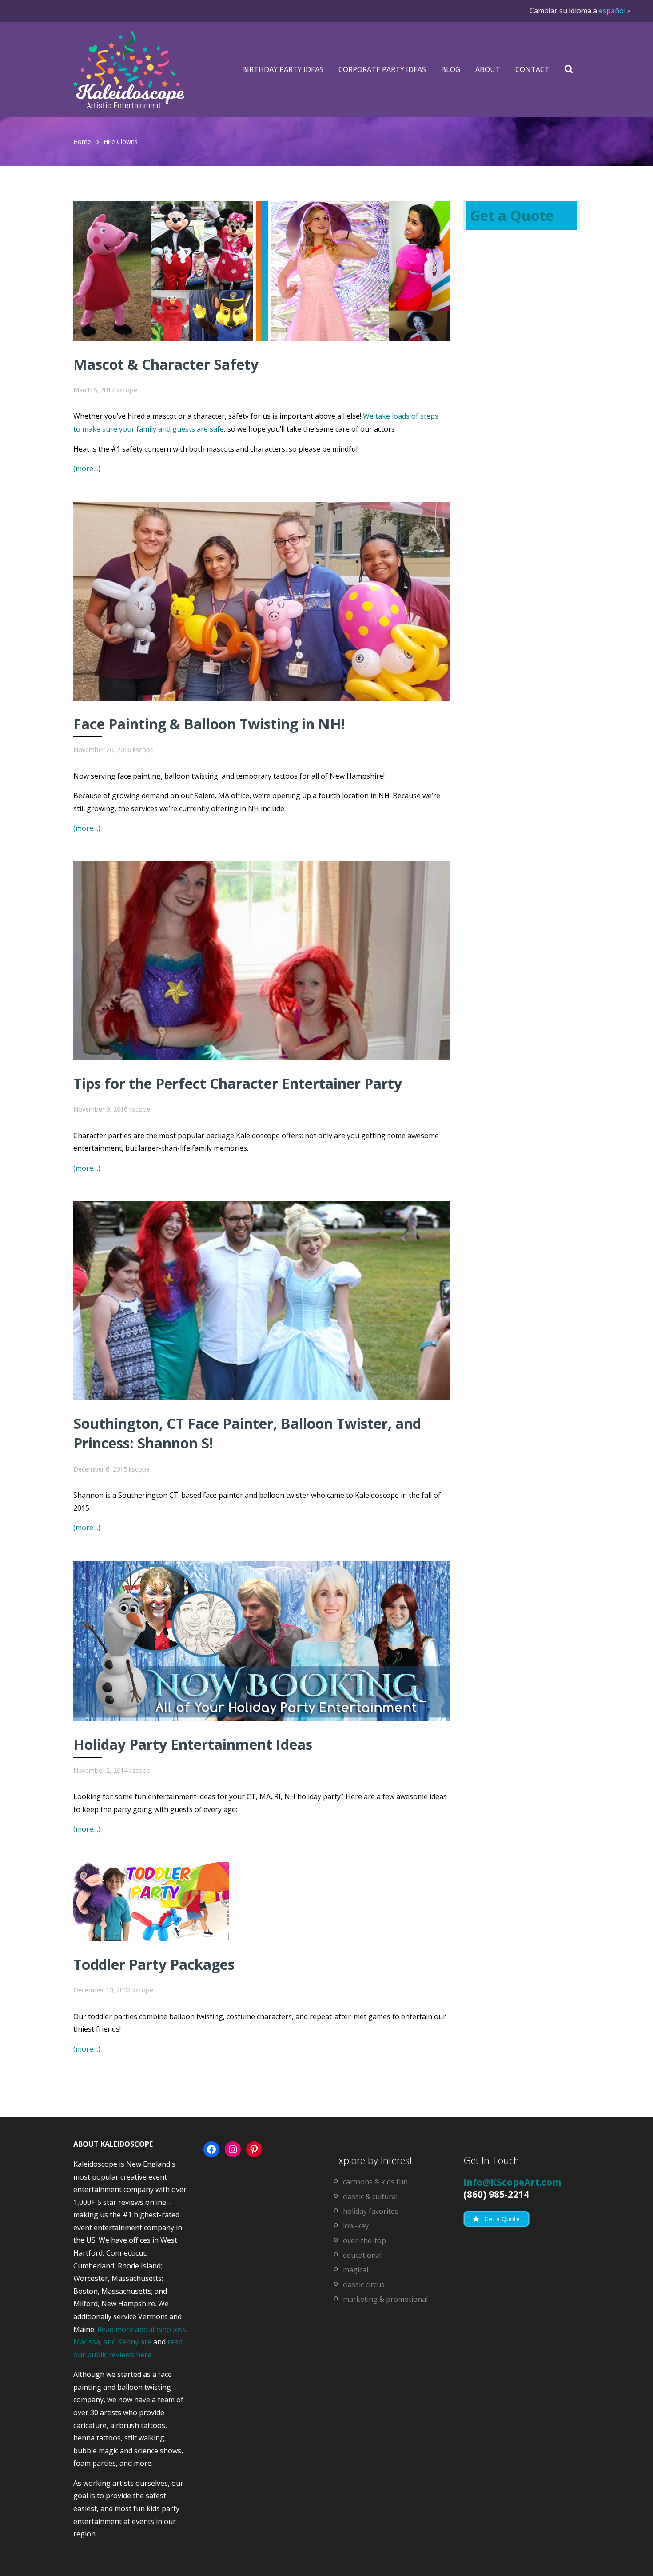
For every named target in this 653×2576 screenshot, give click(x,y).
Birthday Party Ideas (283, 69)
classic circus (364, 2284)
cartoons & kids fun (375, 2182)
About (488, 69)
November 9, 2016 (100, 1109)
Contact (532, 69)
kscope (127, 390)
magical (356, 2270)
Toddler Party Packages (154, 1964)
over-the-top (364, 2240)
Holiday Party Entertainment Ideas (193, 1744)
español (612, 11)
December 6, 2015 (100, 1469)
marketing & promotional (385, 2299)
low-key (356, 2226)
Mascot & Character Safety (166, 364)
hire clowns (121, 142)
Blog (451, 69)
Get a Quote (512, 215)
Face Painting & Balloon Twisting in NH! (209, 724)
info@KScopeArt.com (512, 2182)
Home (82, 142)
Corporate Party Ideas (382, 69)
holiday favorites (371, 2211)
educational (362, 2255)
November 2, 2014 (100, 1770)
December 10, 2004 (102, 1990)
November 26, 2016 (102, 750)
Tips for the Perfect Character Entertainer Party (238, 1083)
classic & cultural (370, 2196)
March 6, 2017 (94, 390)
